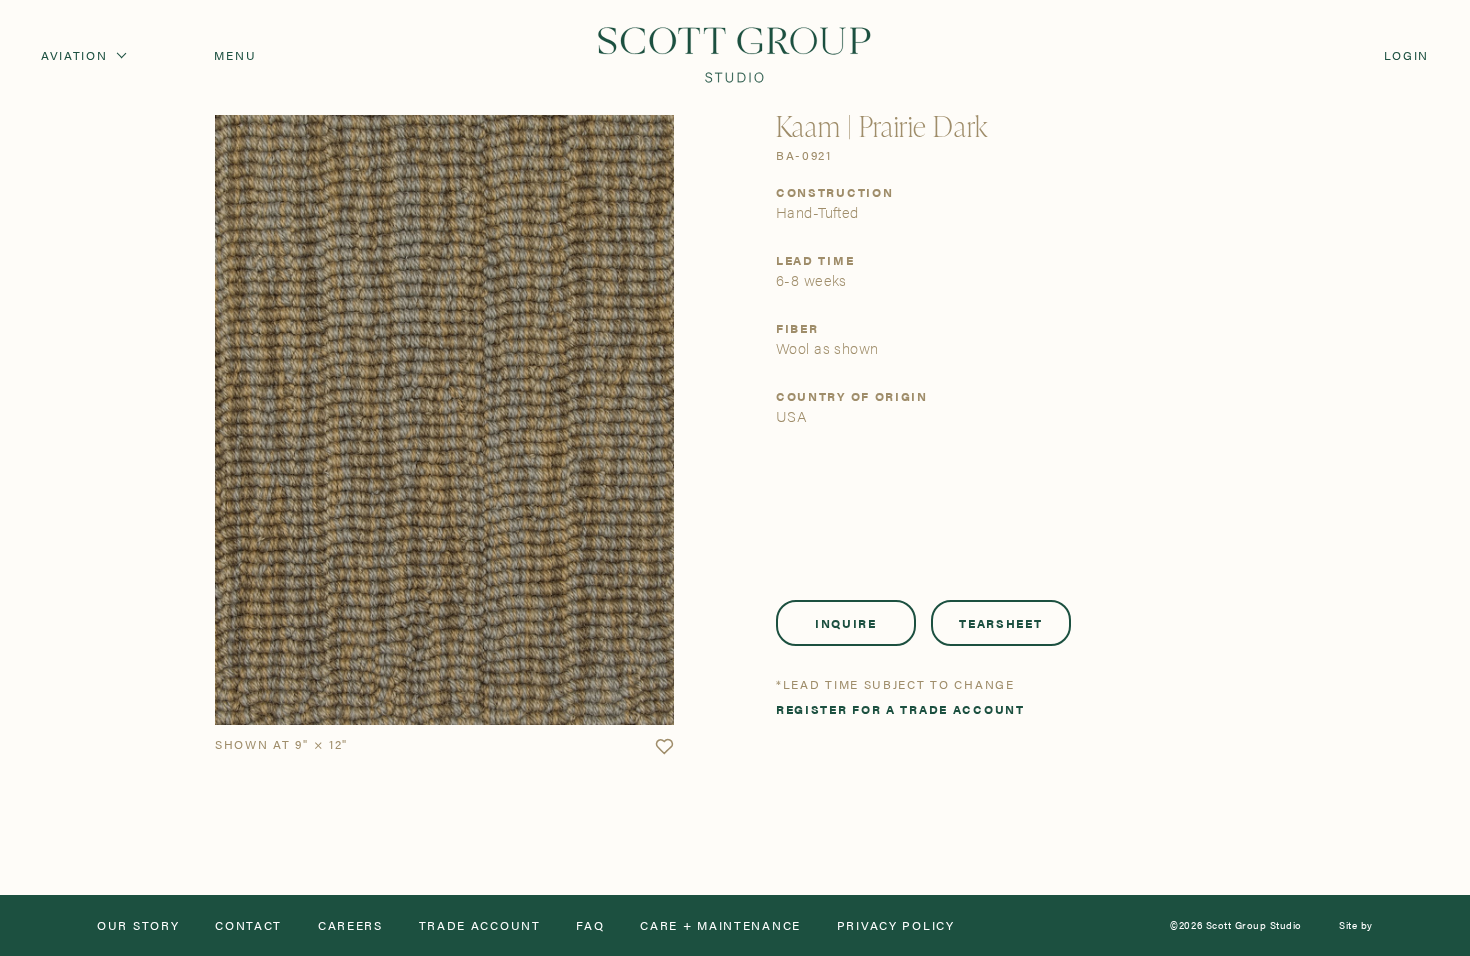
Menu (235, 55)
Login (1407, 55)
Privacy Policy (896, 925)
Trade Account (480, 925)
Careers (350, 925)
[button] (664, 747)
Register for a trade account (900, 709)
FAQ (590, 925)
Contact (248, 925)
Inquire (846, 623)
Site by (1356, 925)
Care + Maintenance (720, 925)
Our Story (138, 925)
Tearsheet (1000, 623)
